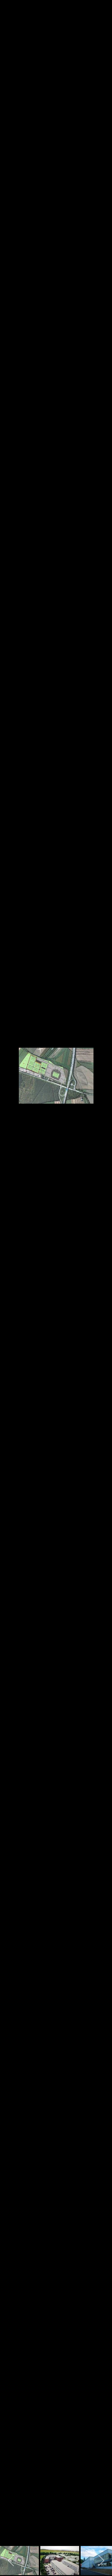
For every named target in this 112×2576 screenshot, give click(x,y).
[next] (102, 1279)
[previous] (10, 1279)
